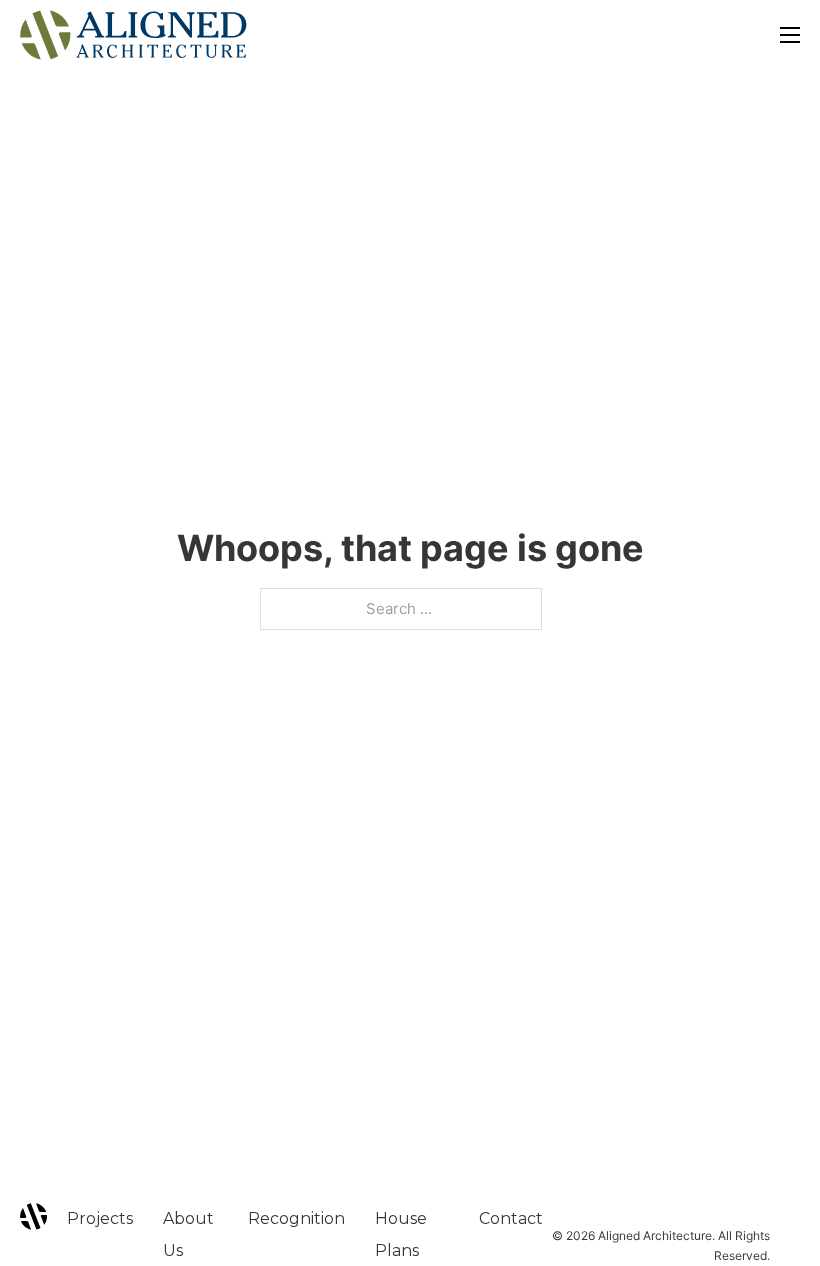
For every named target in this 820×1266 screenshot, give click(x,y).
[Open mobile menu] (790, 35)
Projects (100, 1218)
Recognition (296, 1218)
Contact (511, 1218)
